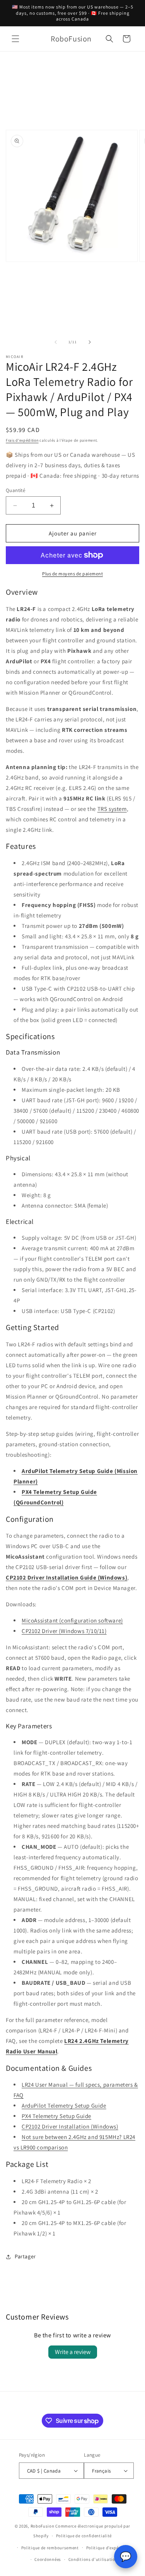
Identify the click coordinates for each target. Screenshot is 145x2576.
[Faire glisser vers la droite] (90, 342)
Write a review (73, 2352)
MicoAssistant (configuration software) (72, 1620)
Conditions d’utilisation (93, 2559)
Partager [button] (25, 2256)
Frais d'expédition (22, 440)
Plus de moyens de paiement (72, 574)
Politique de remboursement (50, 2548)
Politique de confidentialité (84, 2536)
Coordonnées (48, 2559)
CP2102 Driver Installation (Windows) (70, 2126)
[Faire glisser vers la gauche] (56, 342)
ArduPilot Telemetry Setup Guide (64, 2105)
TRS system (112, 809)
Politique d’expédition (109, 2548)
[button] (15, 39)
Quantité (15, 490)
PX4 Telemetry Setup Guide (56, 2116)
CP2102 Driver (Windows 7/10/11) (64, 1631)
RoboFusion (43, 2526)
